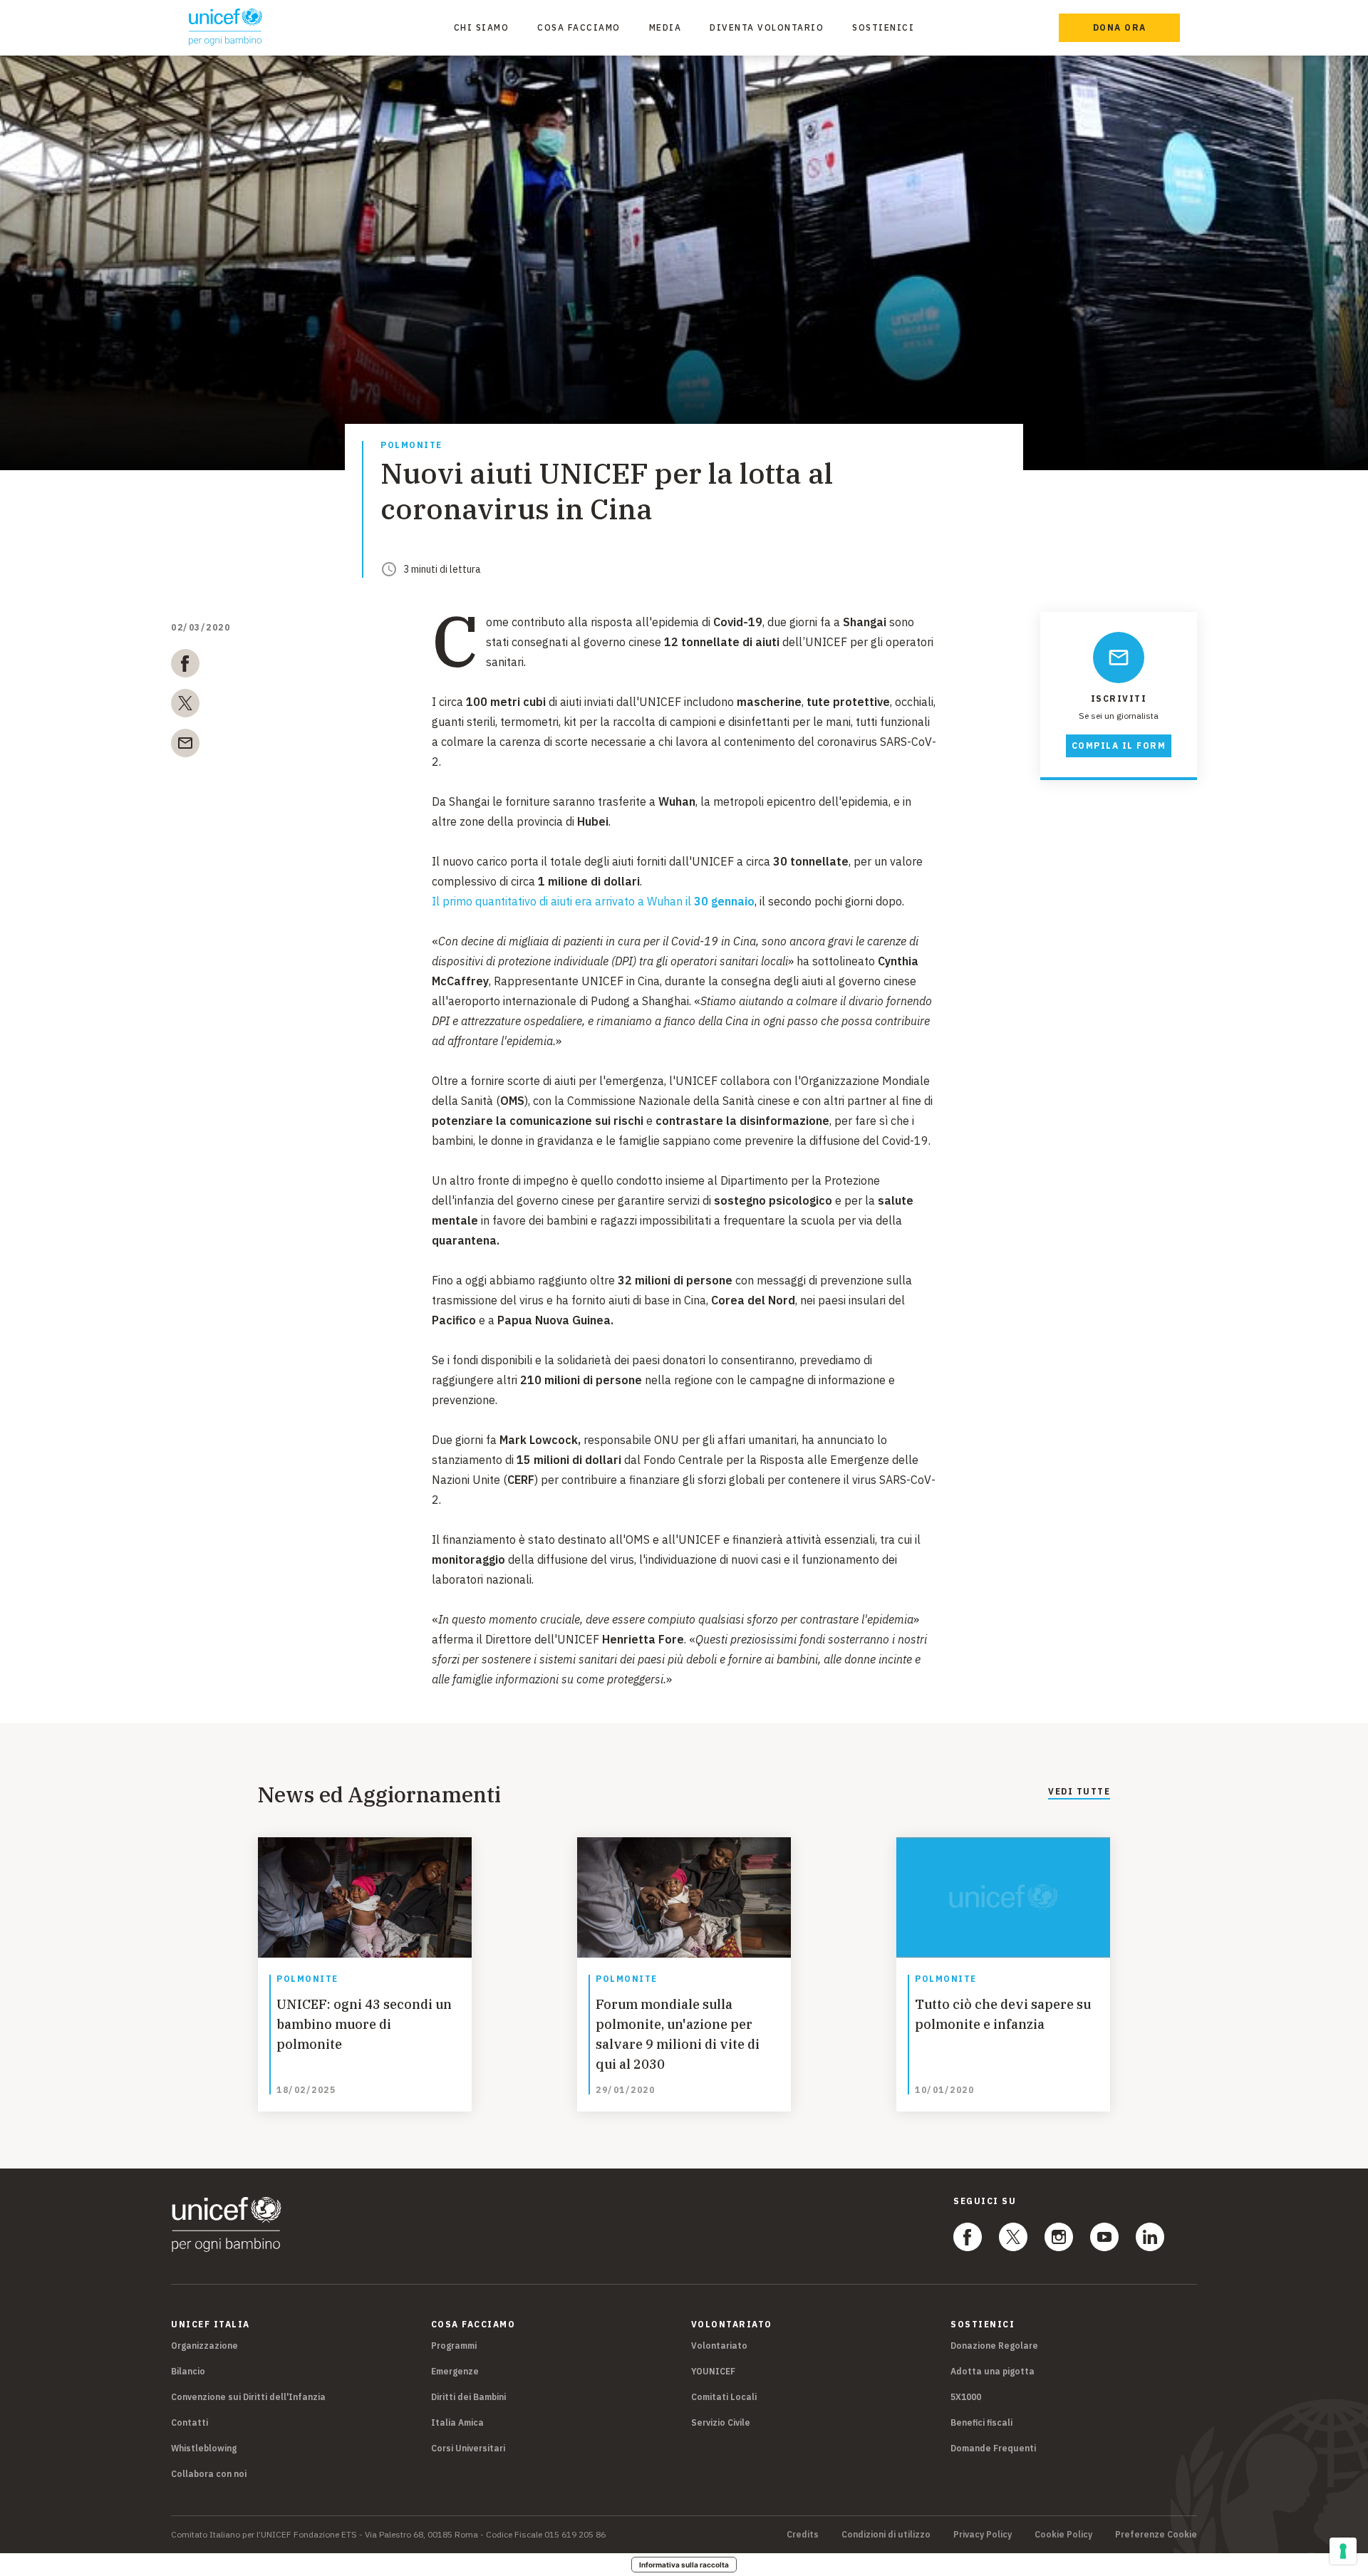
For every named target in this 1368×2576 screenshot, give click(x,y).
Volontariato (719, 2346)
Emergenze (455, 2371)
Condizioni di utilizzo (886, 2535)
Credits (803, 2535)
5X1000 (966, 2397)
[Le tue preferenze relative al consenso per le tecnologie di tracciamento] (1343, 2551)
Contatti (190, 2422)
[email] (185, 746)
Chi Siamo (482, 27)
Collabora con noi (209, 2474)
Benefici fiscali (981, 2422)
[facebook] (185, 666)
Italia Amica (457, 2422)
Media (665, 27)
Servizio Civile (721, 2422)
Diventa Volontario (767, 27)
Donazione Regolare (994, 2346)
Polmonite (411, 446)
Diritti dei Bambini (468, 2397)
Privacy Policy (983, 2535)
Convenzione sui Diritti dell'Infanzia (248, 2397)
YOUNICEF (713, 2371)
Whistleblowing (204, 2448)
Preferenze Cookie (1156, 2535)
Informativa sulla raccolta (684, 2565)
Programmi (454, 2346)
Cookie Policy (1063, 2535)
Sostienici (883, 27)
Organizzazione (204, 2346)
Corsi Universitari (468, 2448)
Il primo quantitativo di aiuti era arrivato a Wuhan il (593, 901)
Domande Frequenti (993, 2448)
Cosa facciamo (579, 27)
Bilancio (188, 2371)
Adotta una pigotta (993, 2371)
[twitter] (185, 706)
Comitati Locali (724, 2397)
